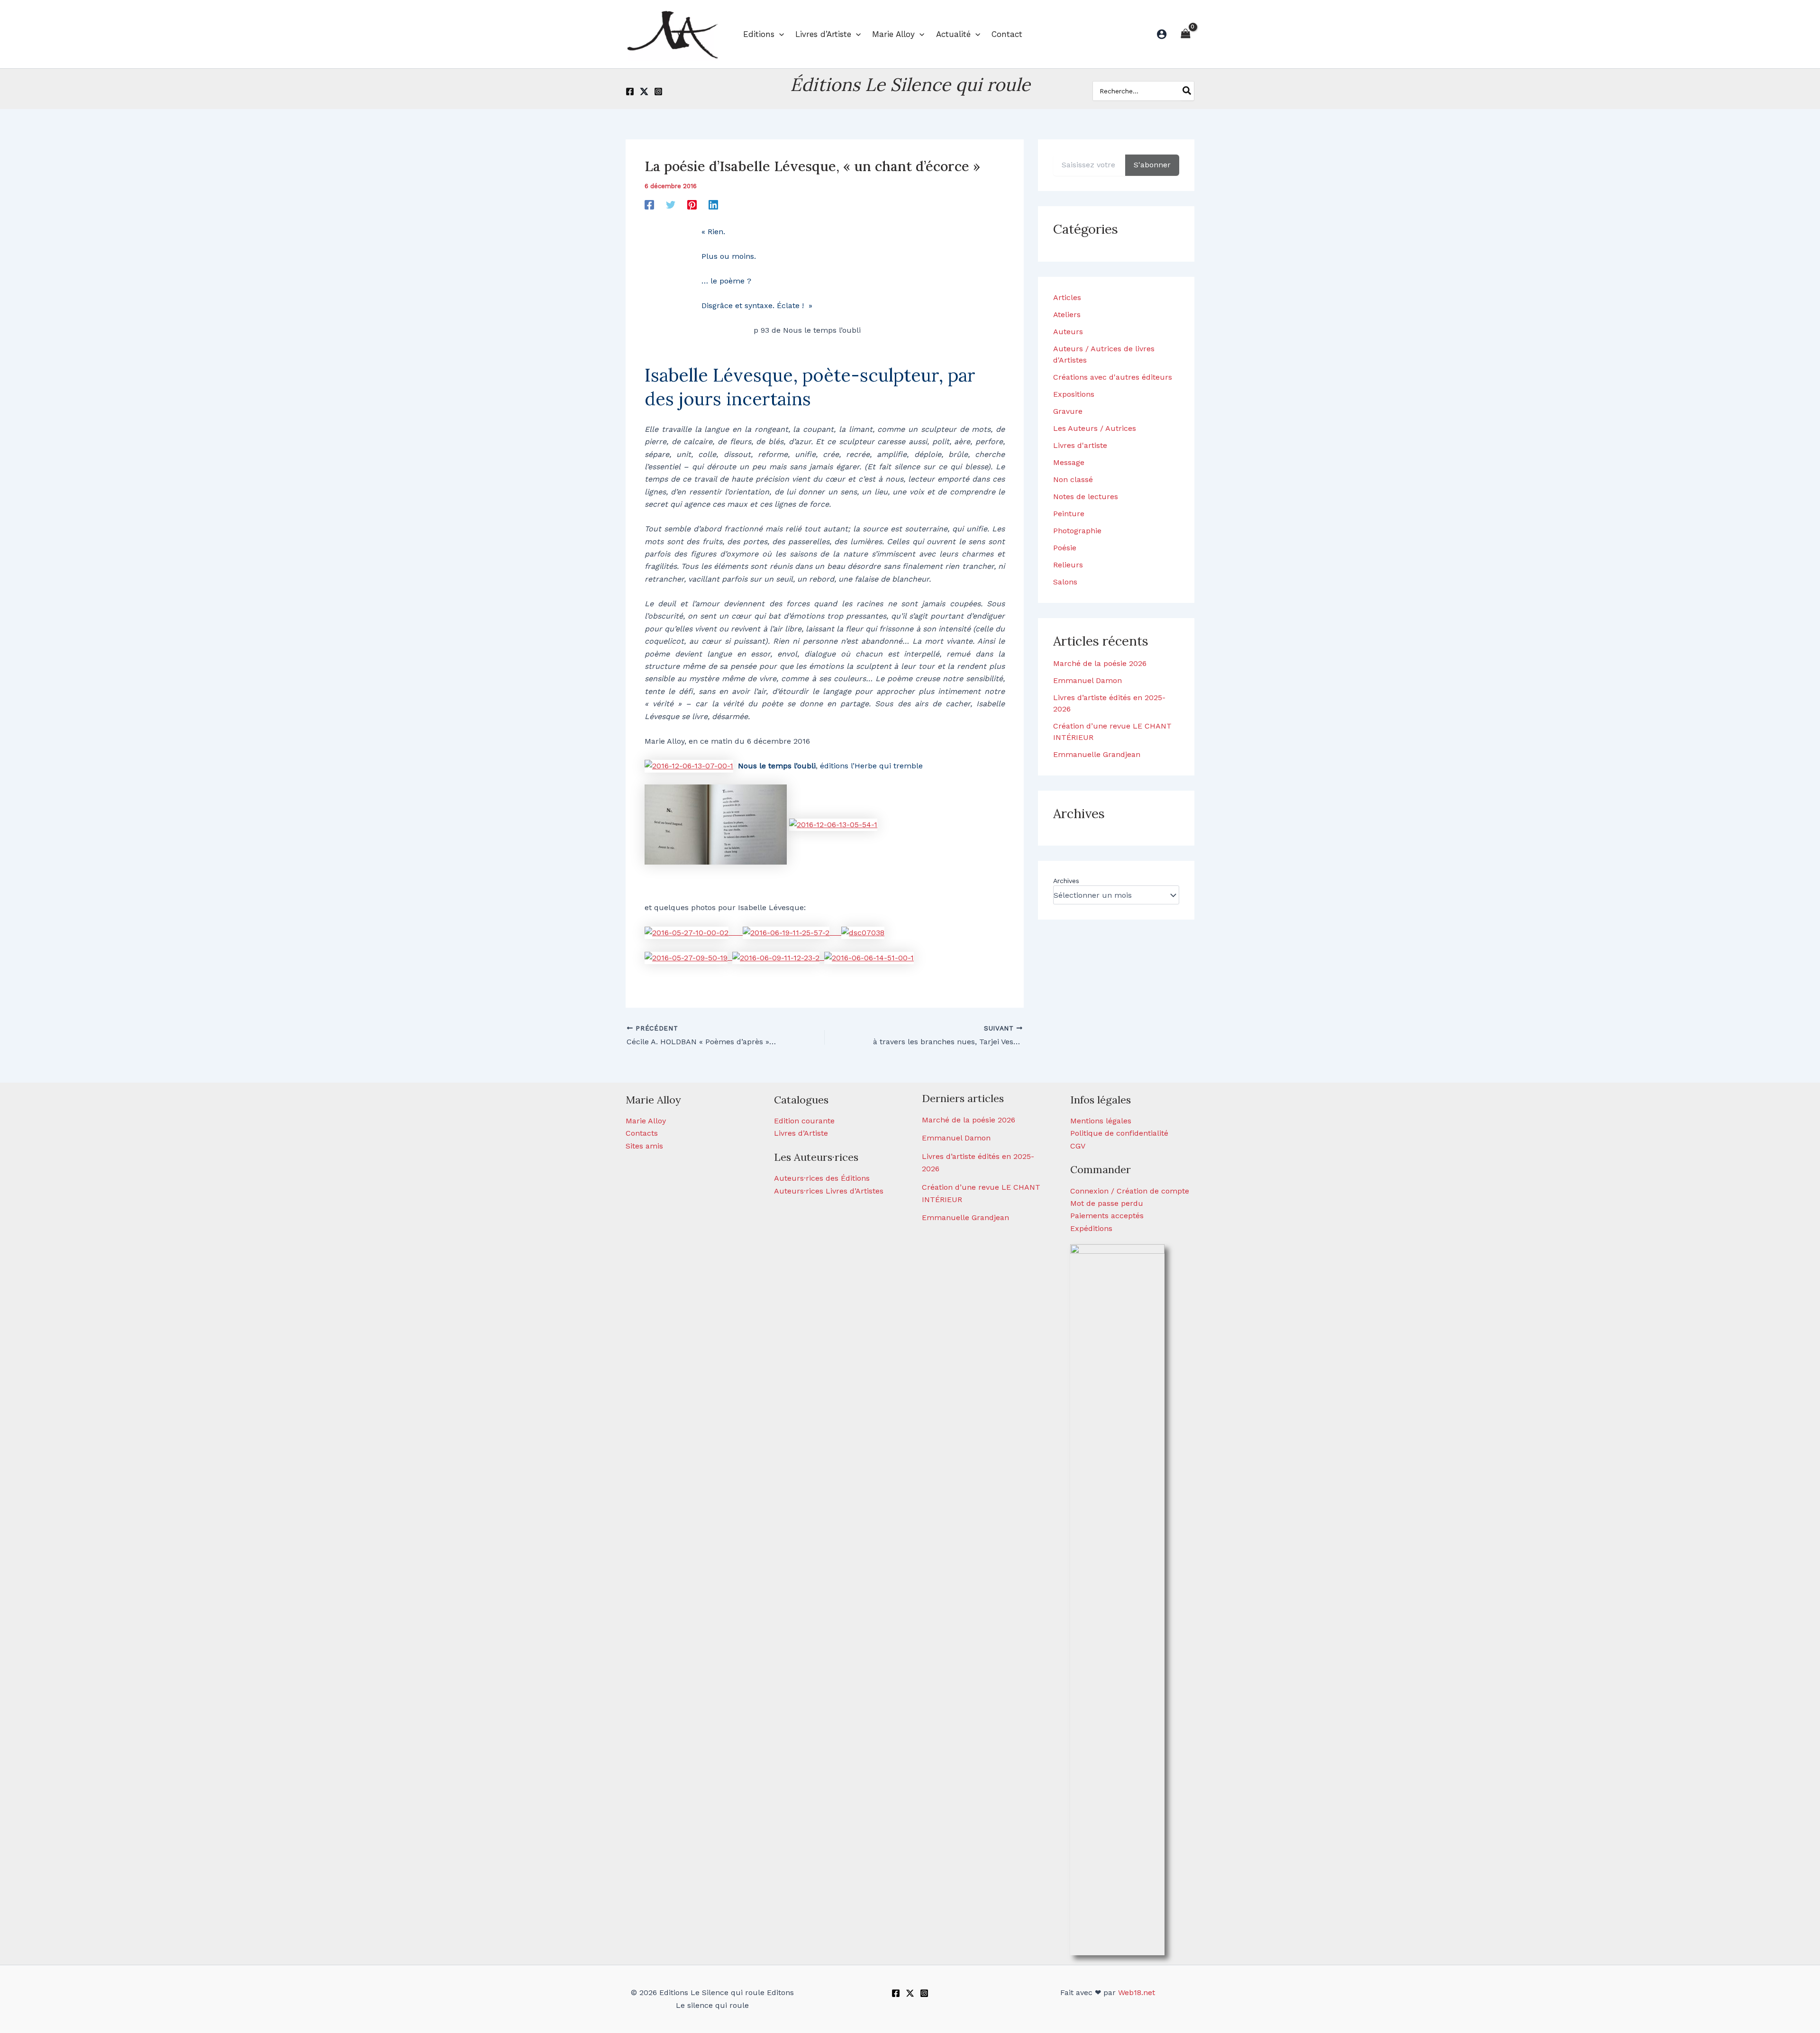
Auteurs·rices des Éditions (822, 1178)
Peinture (1069, 514)
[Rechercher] (1187, 91)
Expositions (1074, 394)
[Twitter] (644, 91)
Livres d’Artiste (801, 1133)
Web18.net (1137, 1992)
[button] (779, 34)
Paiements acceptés (1107, 1216)
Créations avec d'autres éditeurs (1113, 377)
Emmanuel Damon (1087, 680)
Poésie (1065, 548)
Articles (1067, 297)
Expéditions (1091, 1228)
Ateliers (1067, 315)
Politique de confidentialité (1119, 1133)
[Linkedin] (713, 205)
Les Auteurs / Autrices (1095, 428)
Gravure (1068, 411)
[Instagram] (658, 91)
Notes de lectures (1086, 497)
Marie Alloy (646, 1121)
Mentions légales (1101, 1121)
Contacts (642, 1133)
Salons (1065, 582)
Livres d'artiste (1080, 445)
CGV (1078, 1146)
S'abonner (1152, 165)
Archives (1066, 881)
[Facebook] (630, 91)
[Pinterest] (692, 205)
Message (1069, 462)
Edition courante (804, 1121)
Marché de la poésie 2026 (1100, 663)
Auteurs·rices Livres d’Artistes (829, 1191)
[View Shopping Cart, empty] (1185, 34)
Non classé (1073, 479)
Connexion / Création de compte (1130, 1191)
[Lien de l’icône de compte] (1162, 34)
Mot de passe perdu (1107, 1203)
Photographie (1077, 531)
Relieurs (1068, 565)
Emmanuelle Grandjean (1097, 754)
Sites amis (644, 1146)
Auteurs (1068, 332)
